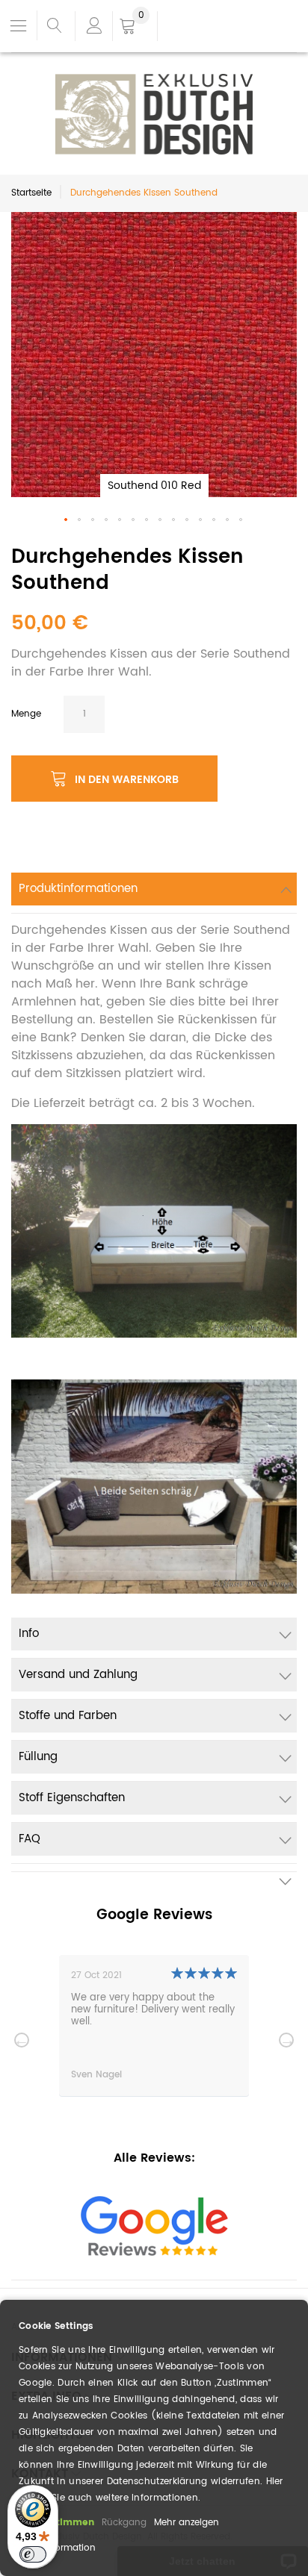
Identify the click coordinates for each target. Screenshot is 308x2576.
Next (286, 2040)
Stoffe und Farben (68, 1716)
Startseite (31, 193)
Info (29, 1634)
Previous (22, 2040)
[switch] (33, 2554)
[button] (67, 520)
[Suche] (54, 26)
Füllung (38, 1757)
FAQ (30, 1839)
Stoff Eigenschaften (72, 1798)
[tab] (154, 893)
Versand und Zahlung (78, 1675)
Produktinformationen (78, 889)
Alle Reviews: (154, 2158)
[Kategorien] (19, 25)
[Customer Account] (93, 26)
